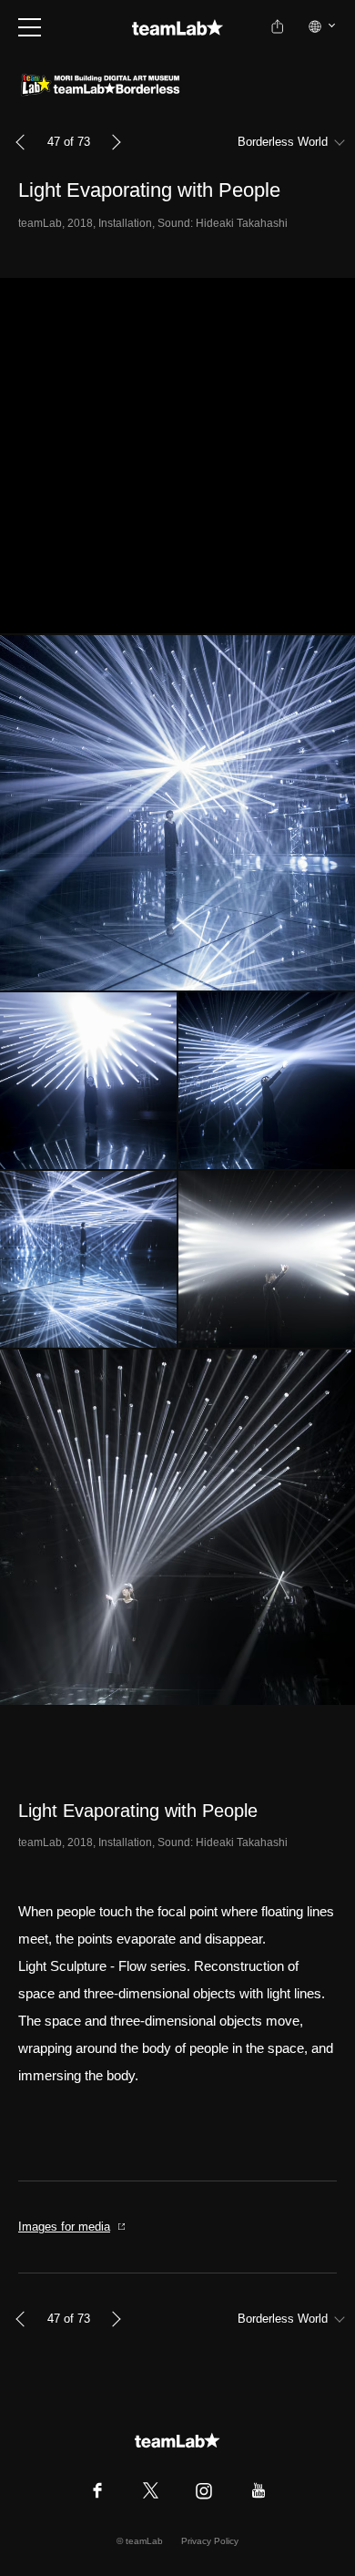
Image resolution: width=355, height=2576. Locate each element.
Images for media (64, 2227)
